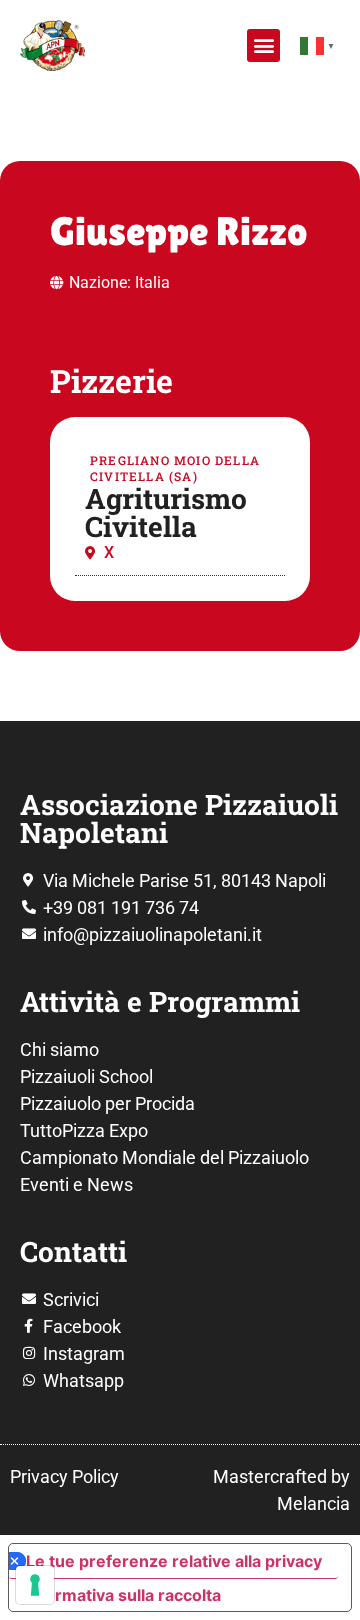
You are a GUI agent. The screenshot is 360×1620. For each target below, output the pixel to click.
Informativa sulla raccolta (123, 1595)
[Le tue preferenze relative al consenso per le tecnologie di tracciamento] (35, 1585)
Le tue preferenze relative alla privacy (174, 1561)
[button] (263, 45)
